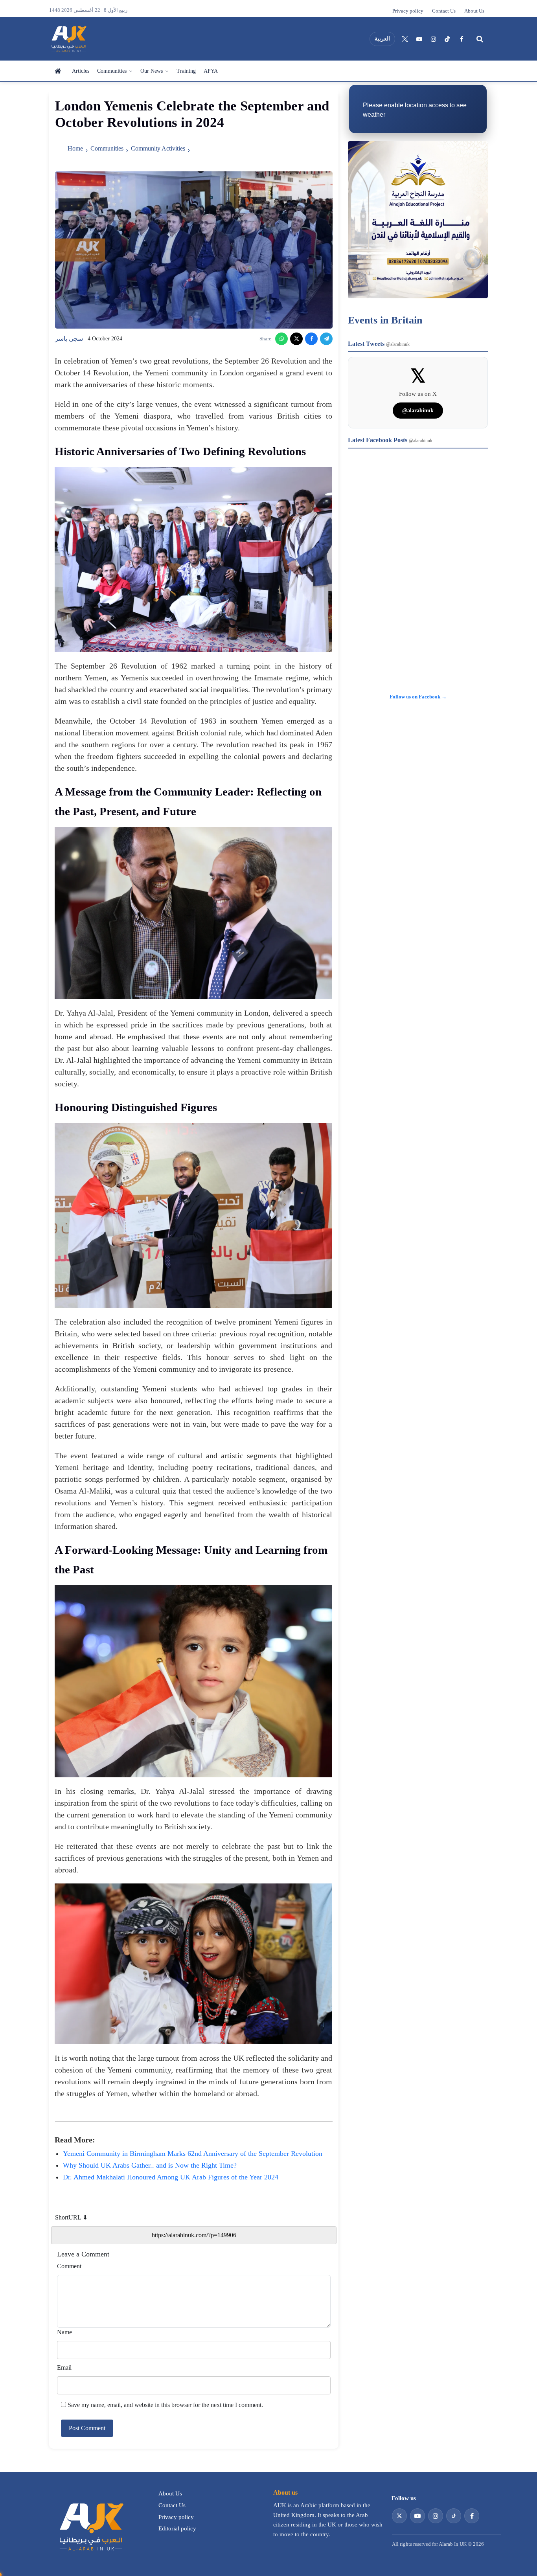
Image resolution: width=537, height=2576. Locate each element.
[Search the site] (480, 39)
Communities (112, 71)
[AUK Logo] (90, 2526)
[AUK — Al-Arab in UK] (68, 39)
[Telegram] (326, 339)
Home (59, 71)
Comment (69, 2266)
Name (64, 2332)
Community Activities (158, 148)
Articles (81, 71)
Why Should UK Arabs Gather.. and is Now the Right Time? (150, 2165)
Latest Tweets (379, 344)
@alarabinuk (418, 411)
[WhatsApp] (281, 339)
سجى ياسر (69, 339)
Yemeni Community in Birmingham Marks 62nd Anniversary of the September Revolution (193, 2153)
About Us (474, 11)
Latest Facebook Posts (390, 440)
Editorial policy (177, 2528)
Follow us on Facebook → (418, 697)
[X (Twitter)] (405, 39)
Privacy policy (408, 11)
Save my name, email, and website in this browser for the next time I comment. (165, 2405)
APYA (211, 71)
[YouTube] (419, 39)
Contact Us (444, 11)
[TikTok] (447, 39)
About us (285, 2492)
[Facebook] (462, 39)
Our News (152, 71)
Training (186, 71)
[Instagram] (433, 39)
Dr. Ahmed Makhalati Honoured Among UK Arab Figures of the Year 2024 (171, 2177)
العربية (382, 39)
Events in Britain (385, 320)
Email (64, 2367)
